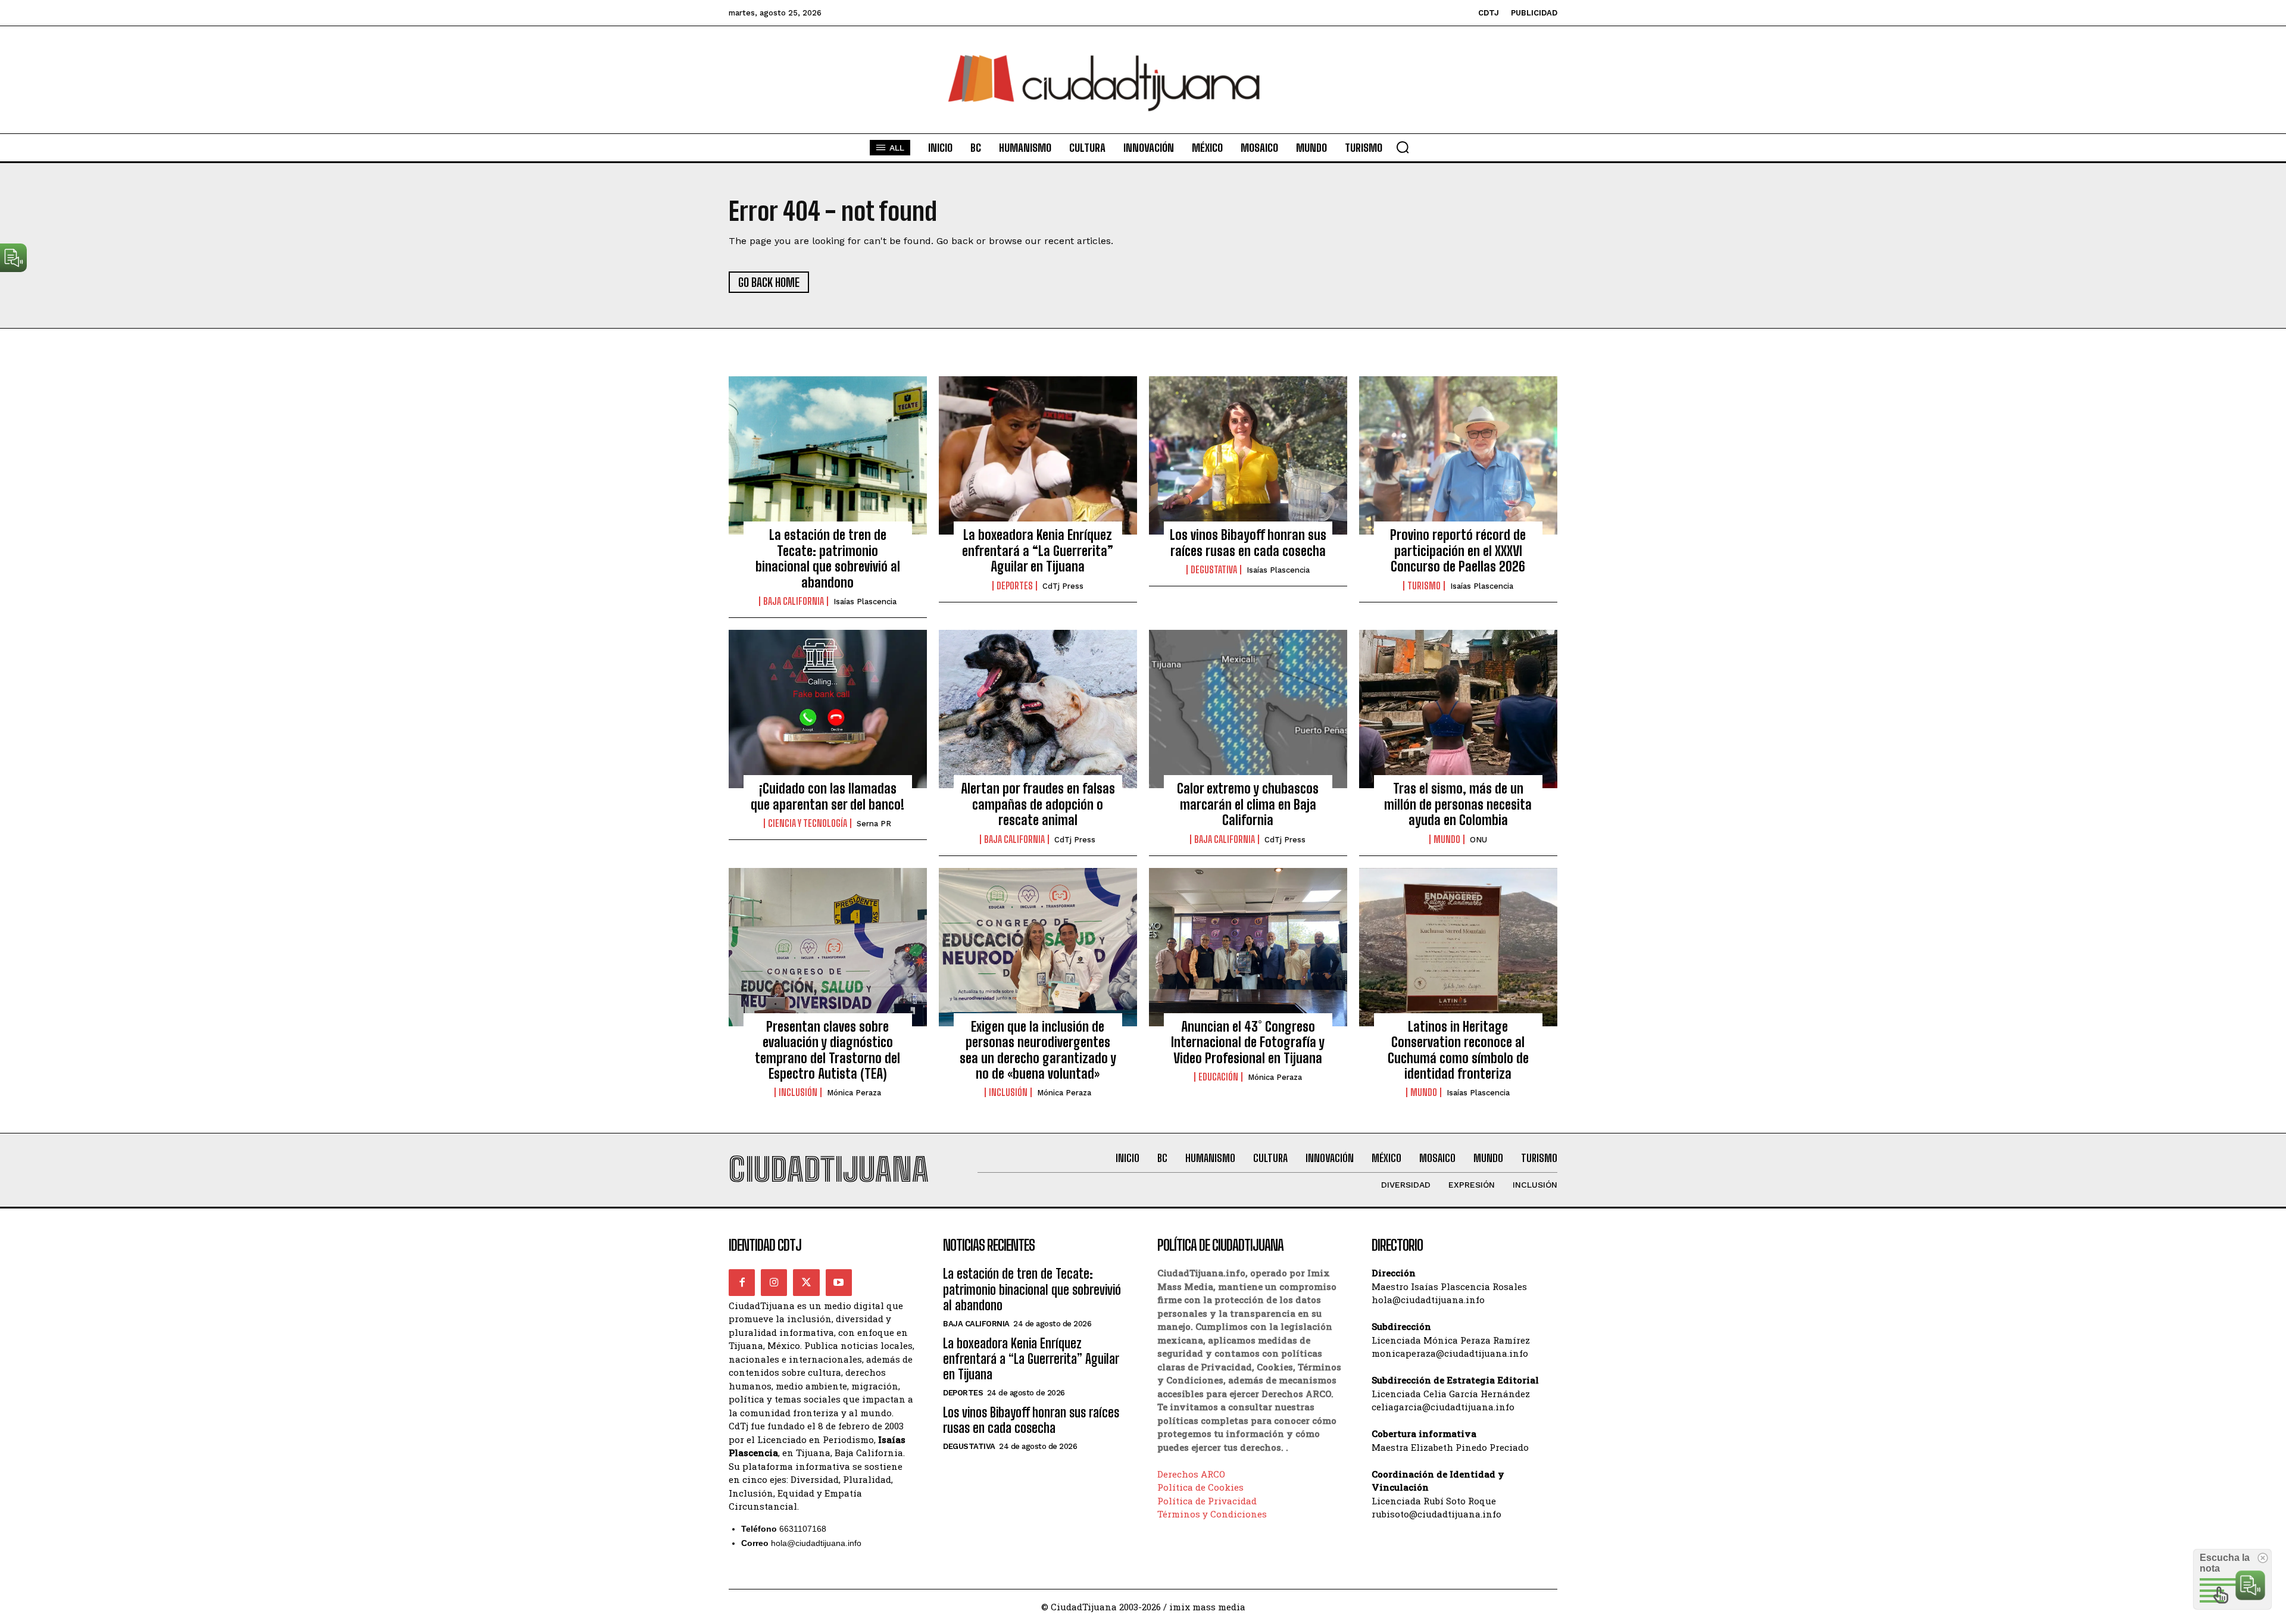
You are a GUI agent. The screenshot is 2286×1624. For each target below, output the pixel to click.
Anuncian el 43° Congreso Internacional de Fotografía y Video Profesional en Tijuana (1248, 1042)
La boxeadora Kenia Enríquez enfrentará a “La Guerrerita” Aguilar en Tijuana (1038, 551)
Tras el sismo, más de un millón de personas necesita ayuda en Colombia (1458, 804)
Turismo (1424, 586)
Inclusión (798, 1092)
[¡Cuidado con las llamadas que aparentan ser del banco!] (828, 709)
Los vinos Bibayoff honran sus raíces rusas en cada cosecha (1248, 543)
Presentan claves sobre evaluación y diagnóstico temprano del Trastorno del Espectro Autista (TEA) (827, 1050)
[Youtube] (839, 1282)
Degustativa (1214, 570)
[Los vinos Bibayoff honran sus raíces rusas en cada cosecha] (1248, 455)
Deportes (1015, 586)
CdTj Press (1063, 586)
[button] (1403, 147)
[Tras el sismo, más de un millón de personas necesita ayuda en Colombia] (1458, 709)
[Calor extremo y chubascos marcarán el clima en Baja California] (1248, 709)
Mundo (1447, 839)
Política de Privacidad (1207, 1501)
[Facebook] (742, 1282)
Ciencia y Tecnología (808, 823)
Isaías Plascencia (865, 602)
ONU (1478, 840)
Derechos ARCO (1191, 1474)
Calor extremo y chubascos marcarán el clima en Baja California (1248, 804)
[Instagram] (774, 1282)
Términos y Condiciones (1212, 1514)
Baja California (794, 601)
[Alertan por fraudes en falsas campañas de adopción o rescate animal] (1038, 709)
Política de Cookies (1200, 1487)
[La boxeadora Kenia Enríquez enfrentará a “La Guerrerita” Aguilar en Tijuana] (1038, 455)
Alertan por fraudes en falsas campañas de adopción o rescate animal (1038, 804)
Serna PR (874, 824)
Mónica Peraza (854, 1093)
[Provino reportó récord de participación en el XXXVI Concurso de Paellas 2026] (1458, 455)
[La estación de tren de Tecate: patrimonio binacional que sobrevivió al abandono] (828, 455)
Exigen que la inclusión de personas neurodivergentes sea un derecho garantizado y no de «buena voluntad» (1038, 1050)
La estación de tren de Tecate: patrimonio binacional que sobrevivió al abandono (828, 558)
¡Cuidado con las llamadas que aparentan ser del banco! (827, 796)
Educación (1218, 1077)
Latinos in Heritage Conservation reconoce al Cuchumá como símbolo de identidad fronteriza (1458, 1050)
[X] (806, 1282)
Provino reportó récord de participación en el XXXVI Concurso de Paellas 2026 (1458, 551)
